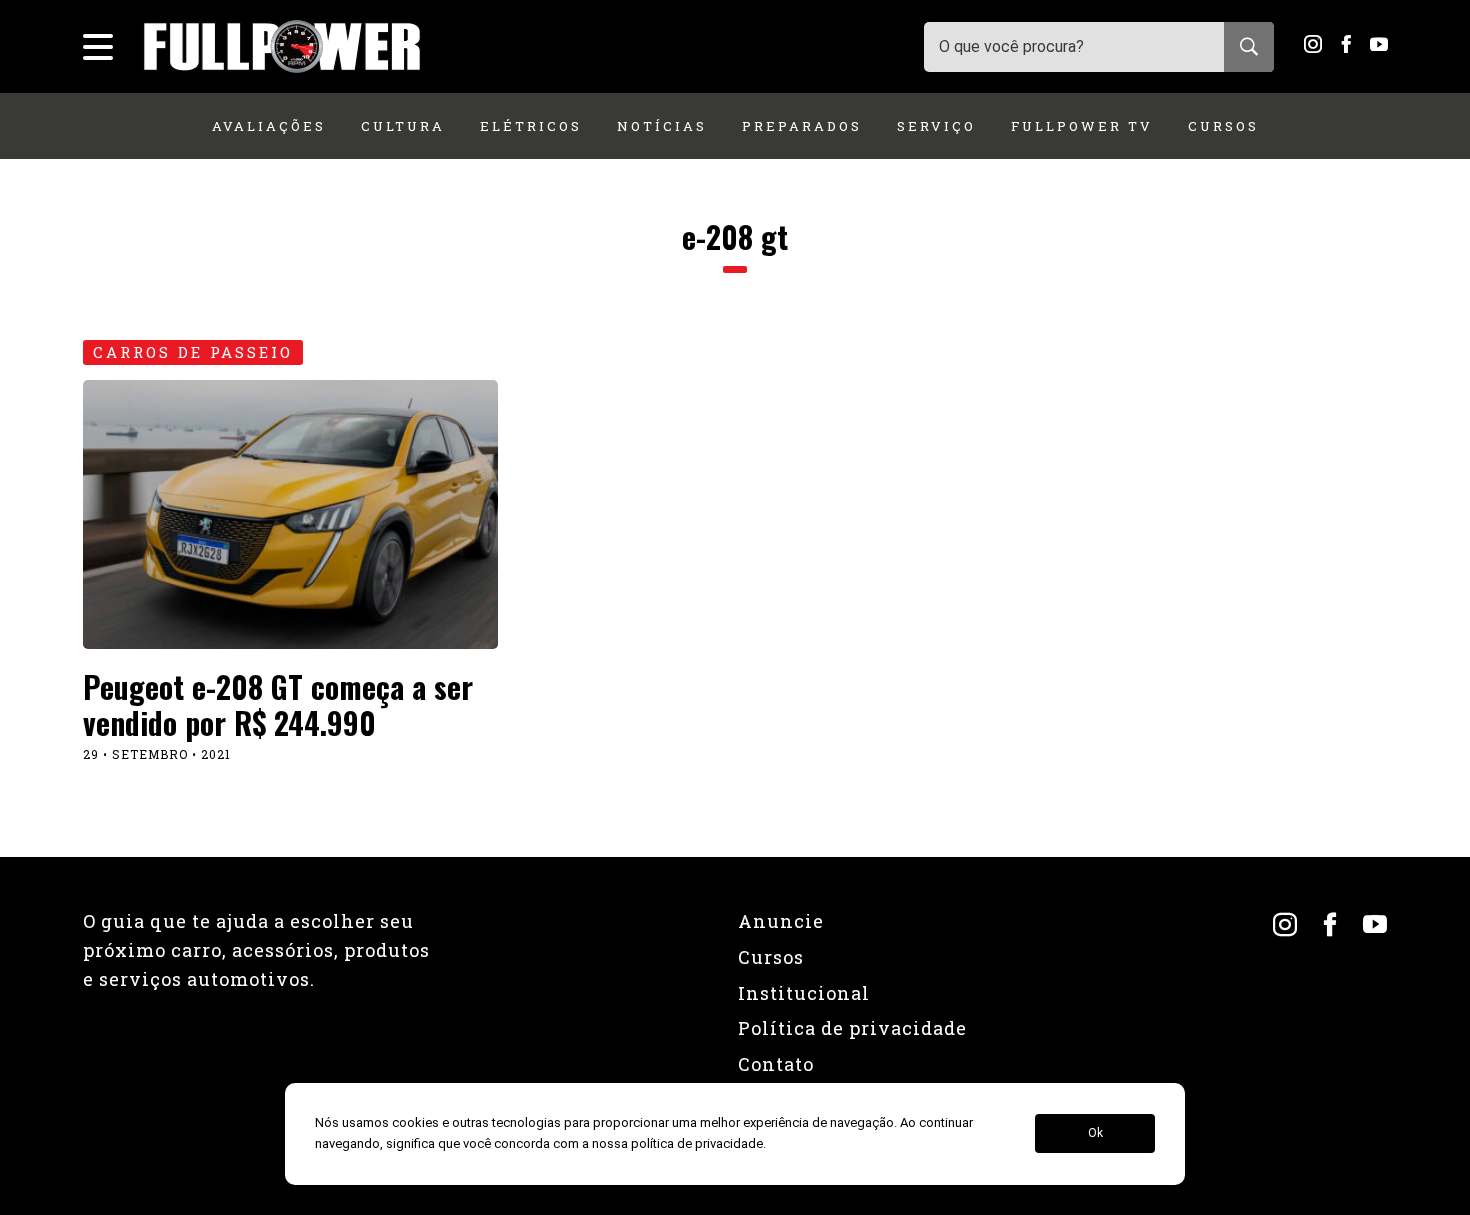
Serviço (936, 126)
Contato (776, 1064)
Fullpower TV (1082, 126)
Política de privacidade (852, 1028)
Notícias (662, 126)
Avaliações (269, 126)
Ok (1095, 1134)
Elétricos (531, 126)
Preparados (802, 126)
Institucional (804, 993)
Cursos (1223, 126)
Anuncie (781, 921)
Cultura (403, 126)
